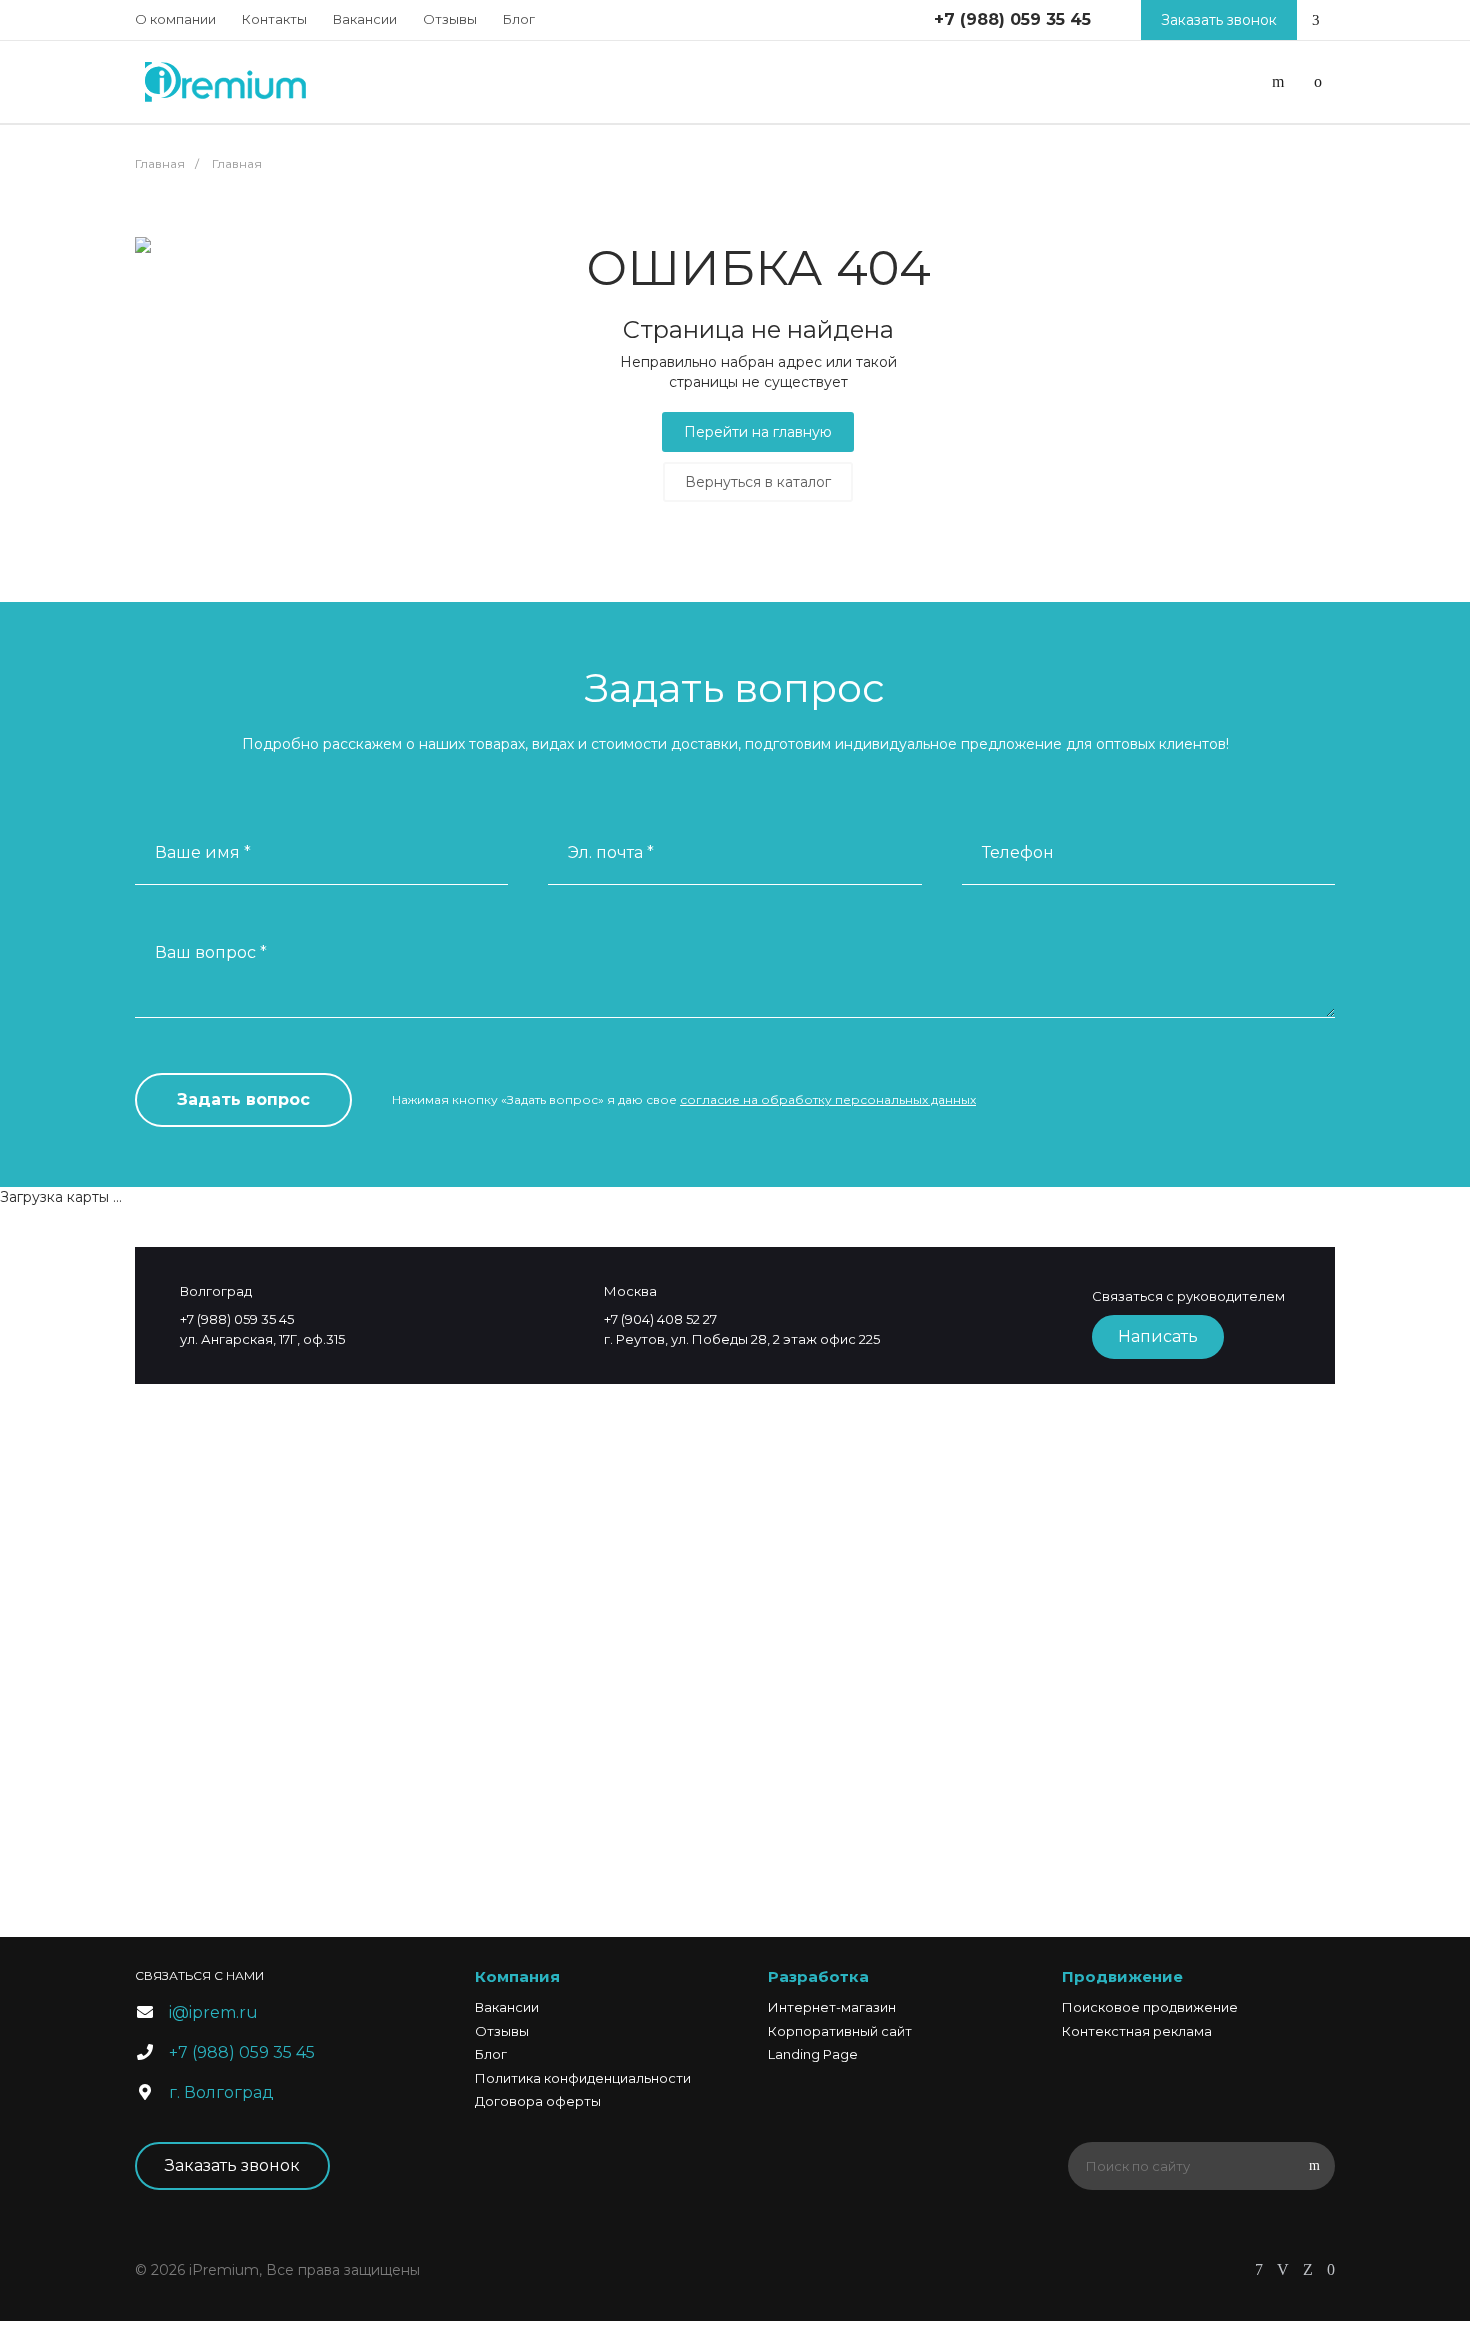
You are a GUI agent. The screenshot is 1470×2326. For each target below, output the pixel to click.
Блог (519, 19)
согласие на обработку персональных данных (828, 1099)
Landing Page (813, 2054)
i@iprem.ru (213, 2012)
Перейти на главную (758, 432)
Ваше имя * (203, 852)
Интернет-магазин (832, 2007)
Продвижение (1122, 1976)
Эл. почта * (611, 852)
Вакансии (365, 19)
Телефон (1018, 852)
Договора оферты (538, 2101)
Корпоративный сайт (840, 2031)
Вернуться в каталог (758, 482)
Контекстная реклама (1137, 2031)
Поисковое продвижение (1150, 2007)
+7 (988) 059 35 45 (1012, 19)
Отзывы (450, 19)
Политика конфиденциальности (583, 2078)
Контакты (274, 19)
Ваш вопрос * (211, 952)
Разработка (818, 1976)
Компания (517, 1976)
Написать (1158, 1336)
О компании (175, 19)
